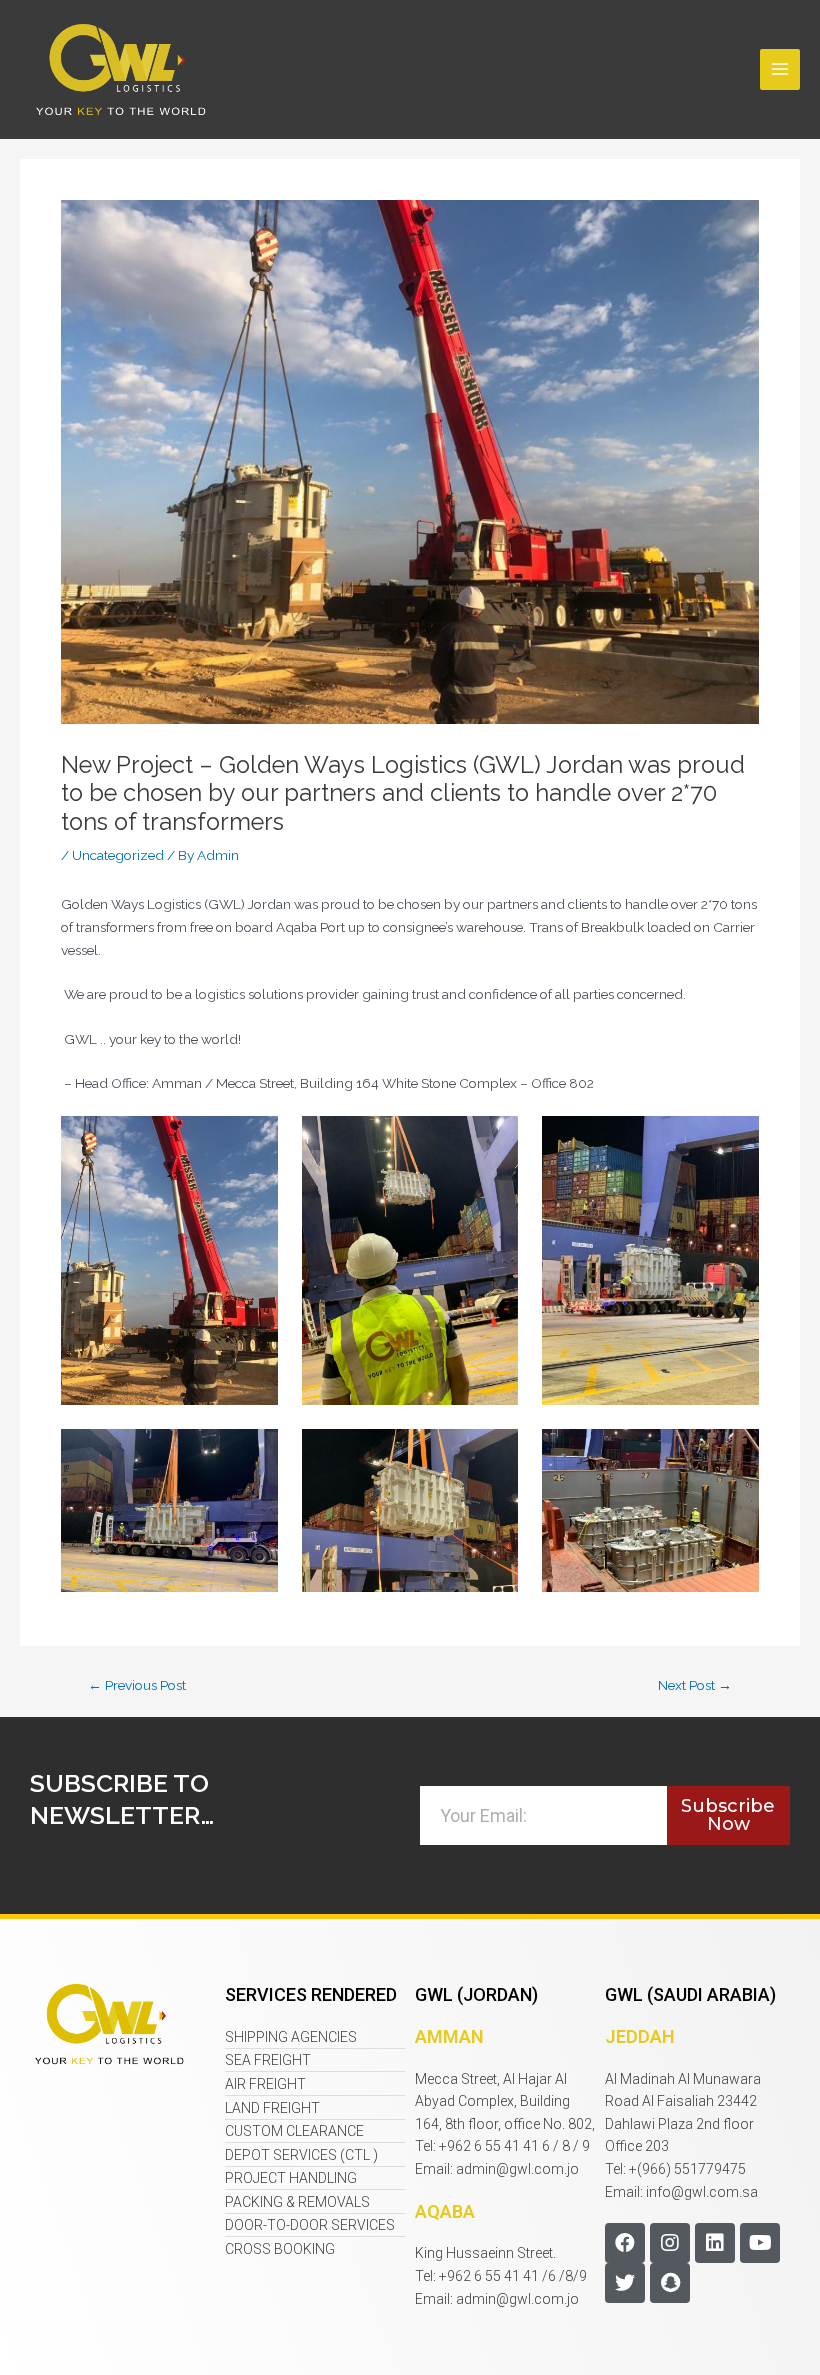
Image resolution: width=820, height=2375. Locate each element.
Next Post (695, 1686)
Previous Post (137, 1686)
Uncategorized (118, 855)
